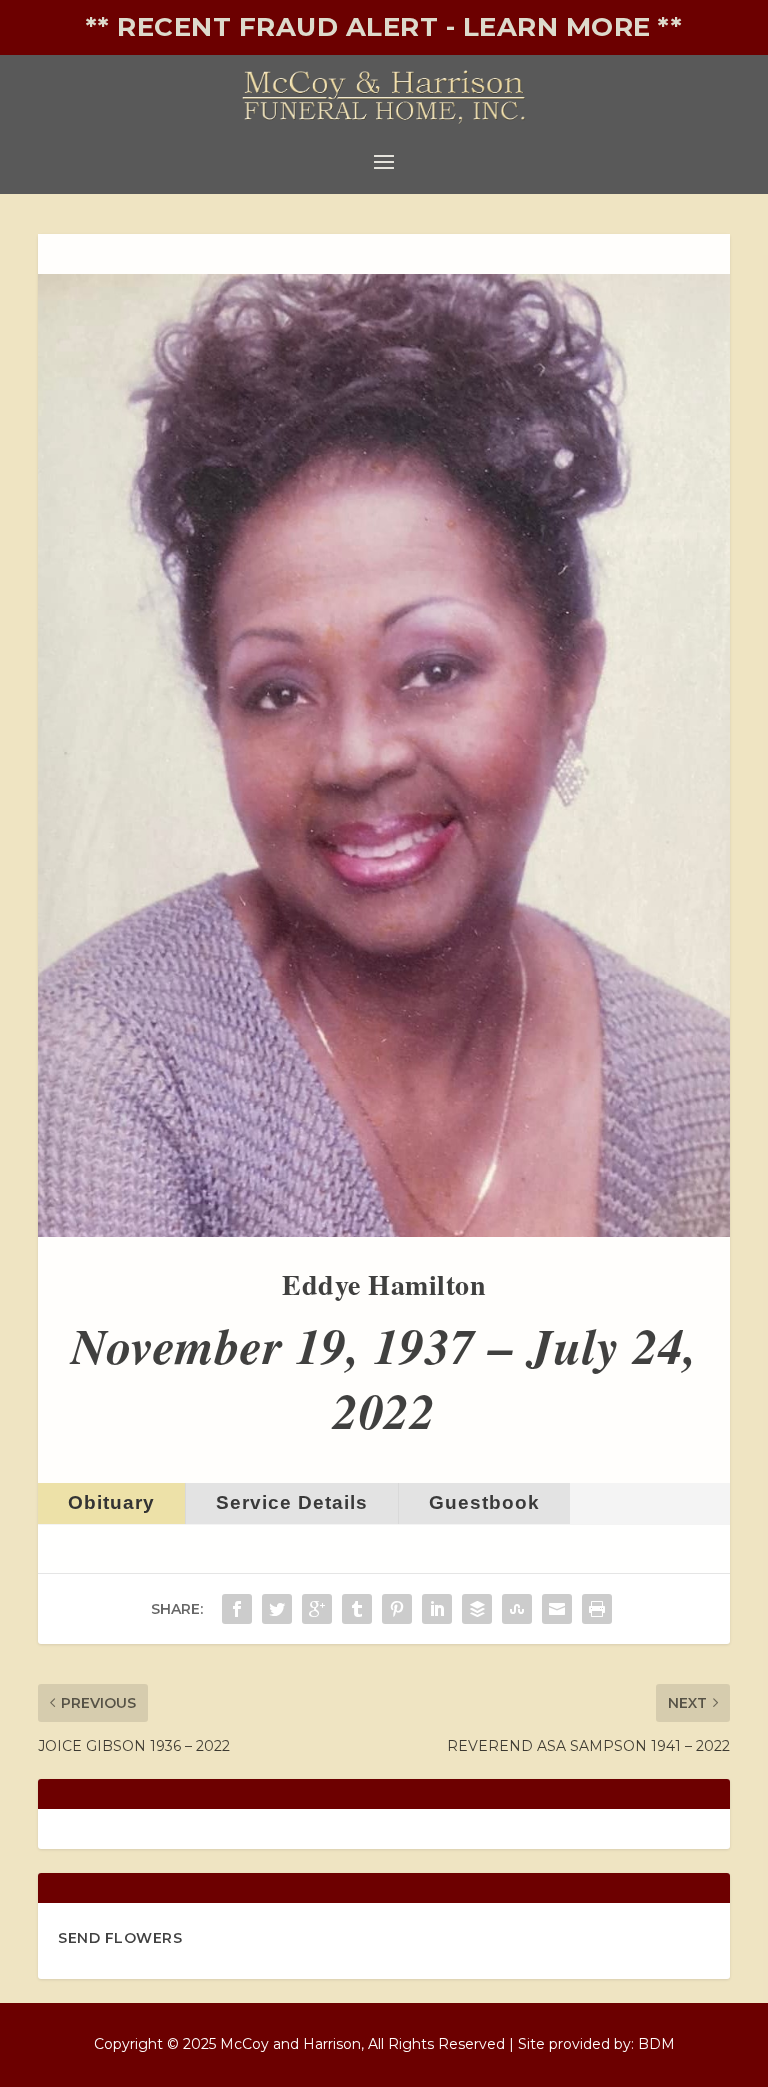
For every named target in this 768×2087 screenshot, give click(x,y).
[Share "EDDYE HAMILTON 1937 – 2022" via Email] (557, 1609)
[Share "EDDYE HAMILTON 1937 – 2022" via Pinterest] (397, 1609)
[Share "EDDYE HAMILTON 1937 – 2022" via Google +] (317, 1609)
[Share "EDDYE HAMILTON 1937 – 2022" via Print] (597, 1609)
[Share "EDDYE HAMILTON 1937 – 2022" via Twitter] (277, 1609)
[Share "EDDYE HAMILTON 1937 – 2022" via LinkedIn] (437, 1609)
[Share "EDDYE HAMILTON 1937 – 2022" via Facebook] (237, 1609)
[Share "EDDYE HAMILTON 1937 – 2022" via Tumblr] (357, 1609)
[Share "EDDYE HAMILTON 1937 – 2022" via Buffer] (477, 1609)
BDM (656, 2044)
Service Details (292, 1502)
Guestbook (484, 1502)
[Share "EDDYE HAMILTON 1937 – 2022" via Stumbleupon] (517, 1609)
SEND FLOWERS (120, 1938)
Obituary (111, 1502)
